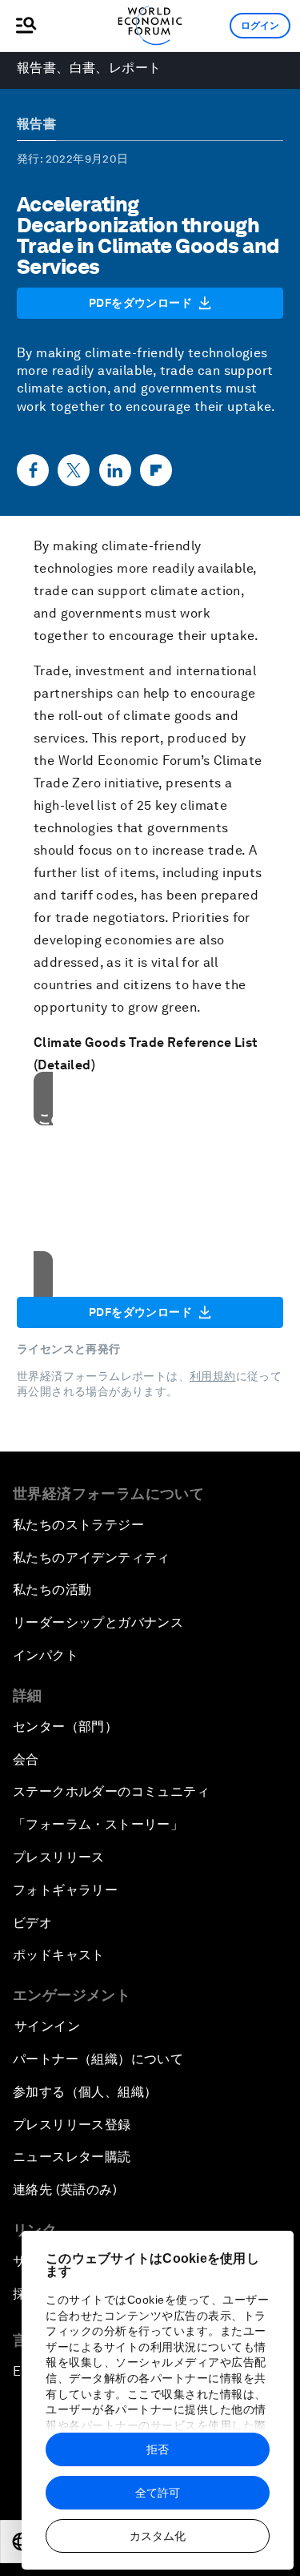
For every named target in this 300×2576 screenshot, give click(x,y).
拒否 (158, 2449)
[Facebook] (33, 470)
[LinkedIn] (115, 470)
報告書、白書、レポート (89, 68)
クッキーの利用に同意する (150, 1249)
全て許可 (158, 2493)
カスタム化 (158, 2536)
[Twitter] (74, 470)
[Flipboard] (156, 470)
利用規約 (213, 1376)
